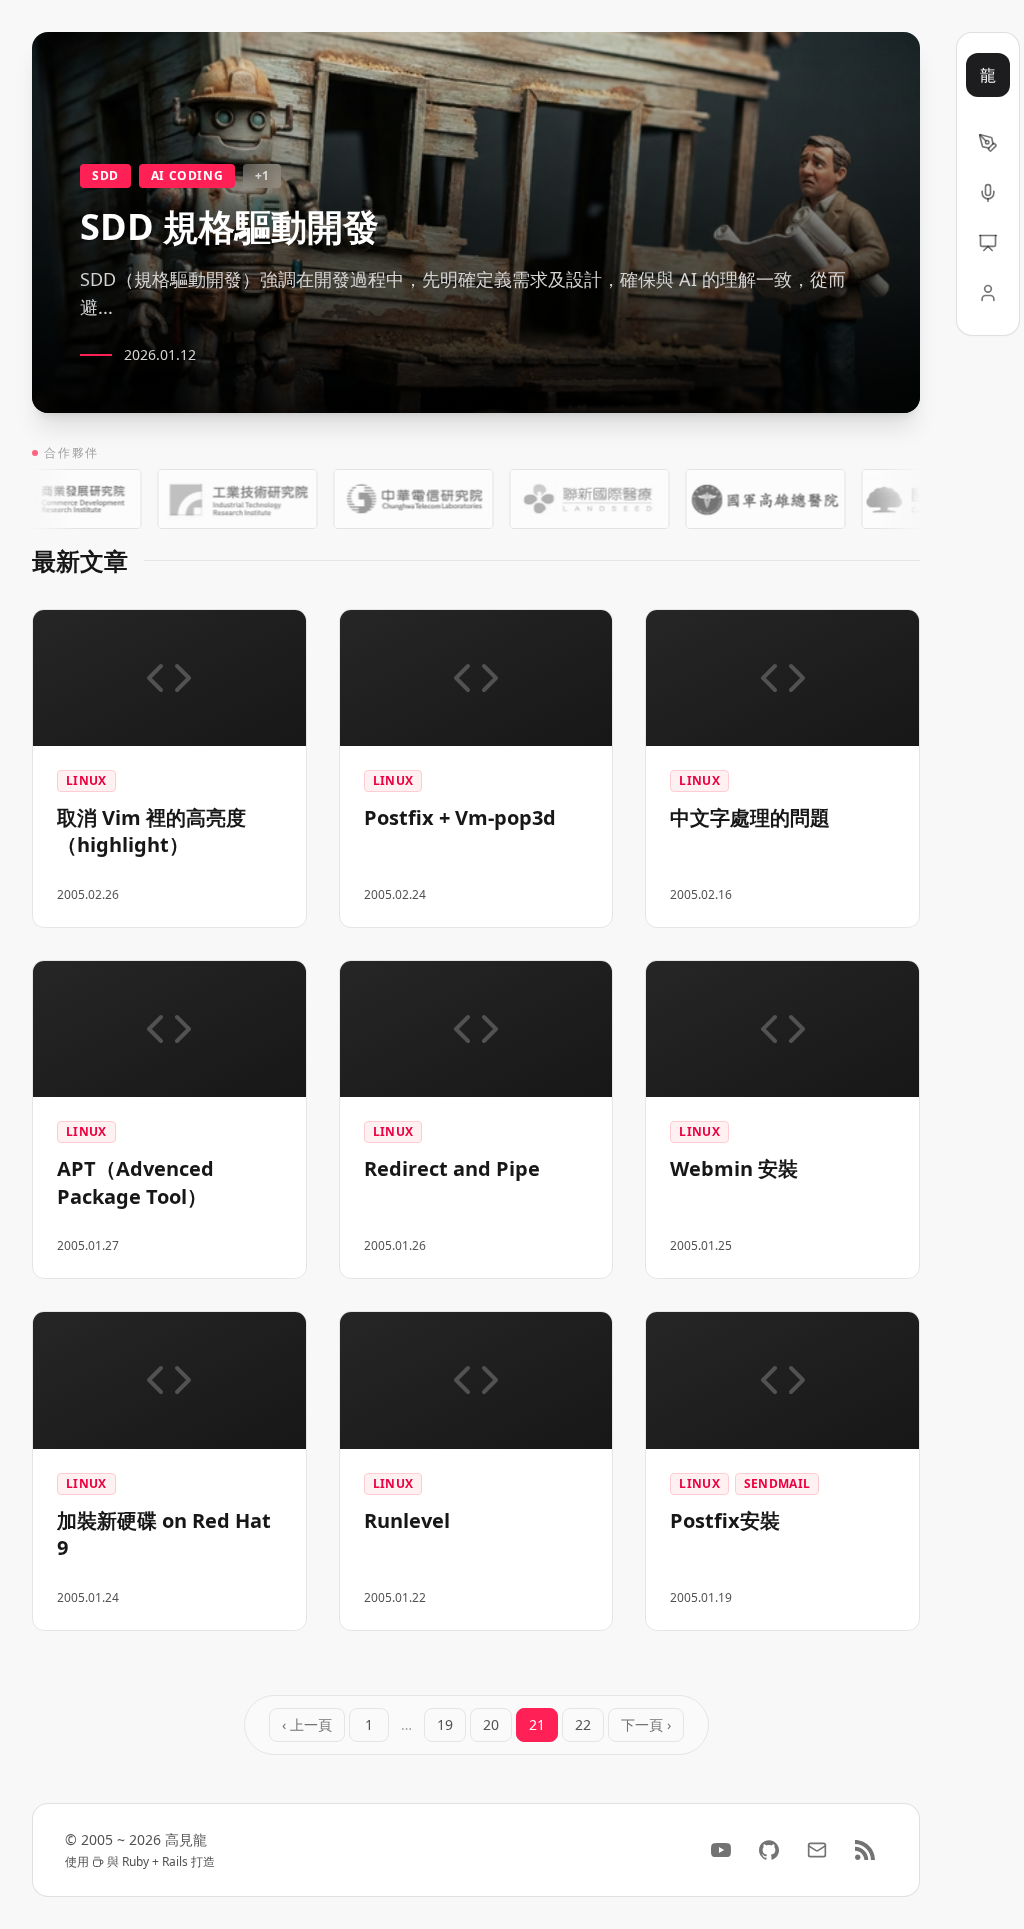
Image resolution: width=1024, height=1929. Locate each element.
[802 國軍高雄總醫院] (735, 499)
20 (491, 1724)
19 (445, 1724)
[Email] (817, 1850)
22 (583, 1724)
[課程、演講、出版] (988, 193)
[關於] (988, 293)
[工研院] (207, 499)
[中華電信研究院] (383, 499)
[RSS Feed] (865, 1850)
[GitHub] (769, 1850)
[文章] (988, 143)
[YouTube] (721, 1850)
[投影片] (988, 243)
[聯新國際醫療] (559, 499)
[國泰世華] (911, 499)
